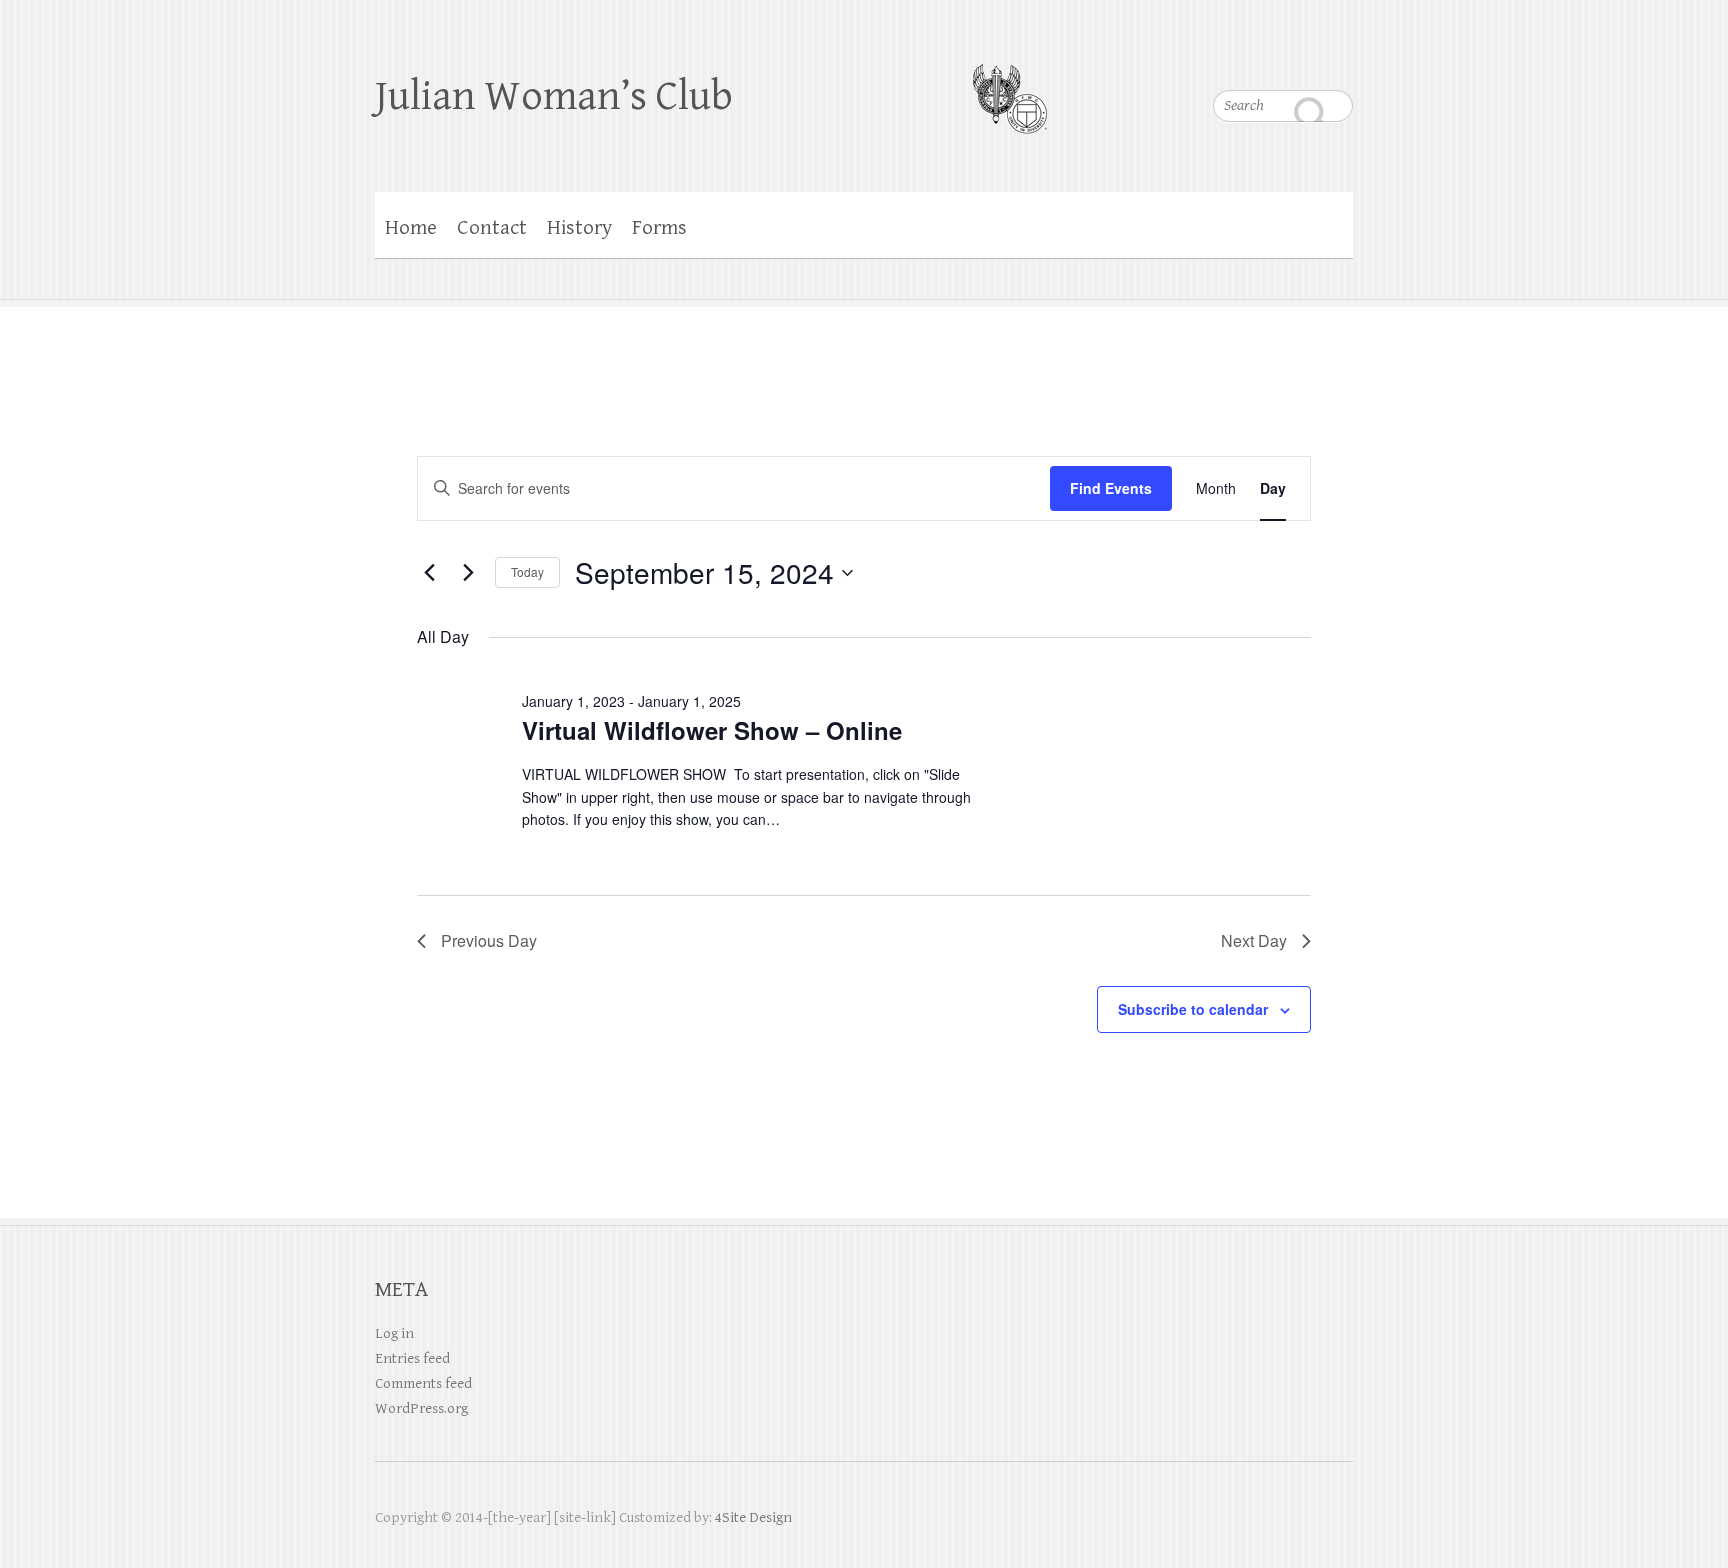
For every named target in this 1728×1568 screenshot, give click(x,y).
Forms (659, 228)
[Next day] (468, 573)
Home (411, 228)
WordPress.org (421, 1408)
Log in (394, 1333)
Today (527, 571)
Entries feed (412, 1358)
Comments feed (423, 1383)
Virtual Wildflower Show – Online (712, 730)
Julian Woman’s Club (554, 96)
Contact (492, 228)
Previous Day (489, 940)
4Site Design (753, 1517)
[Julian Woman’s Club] (1009, 86)
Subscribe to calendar (1193, 1009)
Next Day (1254, 940)
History (579, 228)
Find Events (1111, 488)
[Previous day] (429, 573)
